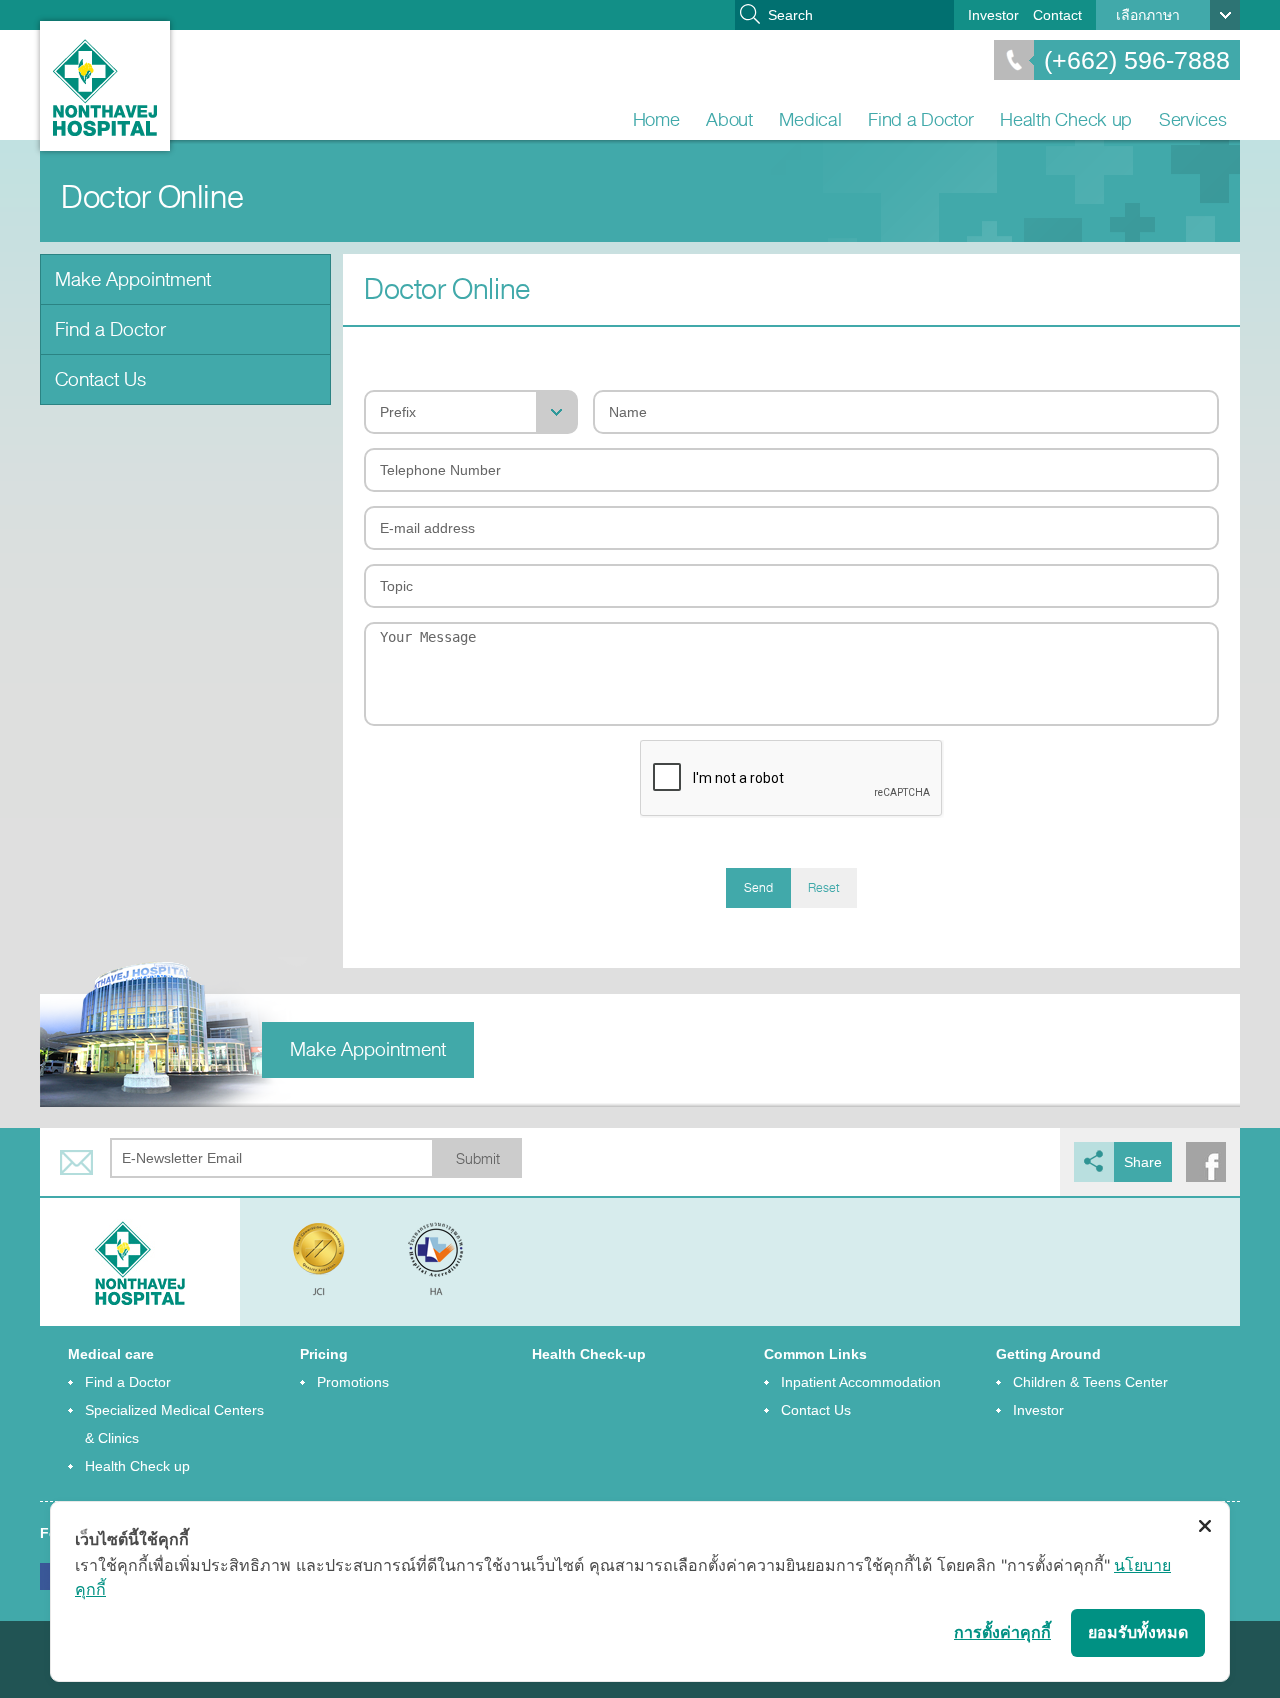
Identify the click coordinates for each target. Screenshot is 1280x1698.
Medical (810, 119)
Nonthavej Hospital (105, 86)
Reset (823, 888)
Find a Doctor (921, 119)
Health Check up (1066, 119)
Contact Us (100, 379)
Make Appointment (133, 279)
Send (758, 888)
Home (656, 119)
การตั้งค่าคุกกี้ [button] (1002, 1632)
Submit (478, 1159)
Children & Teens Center (1090, 1382)
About (729, 119)
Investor (993, 15)
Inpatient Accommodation (861, 1382)
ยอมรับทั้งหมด (1138, 1632)
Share (1143, 1162)
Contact (1057, 15)
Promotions (353, 1382)
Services (1193, 119)
